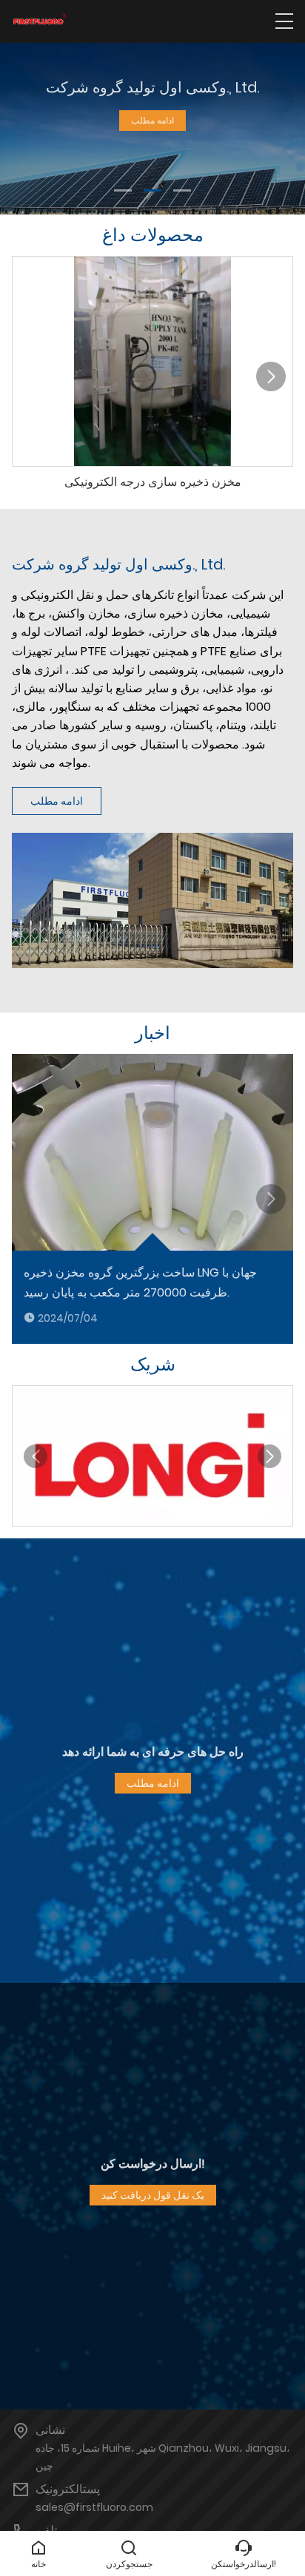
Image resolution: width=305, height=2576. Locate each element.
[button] (123, 190)
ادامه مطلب (152, 120)
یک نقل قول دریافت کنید (153, 2195)
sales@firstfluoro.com (94, 2507)
